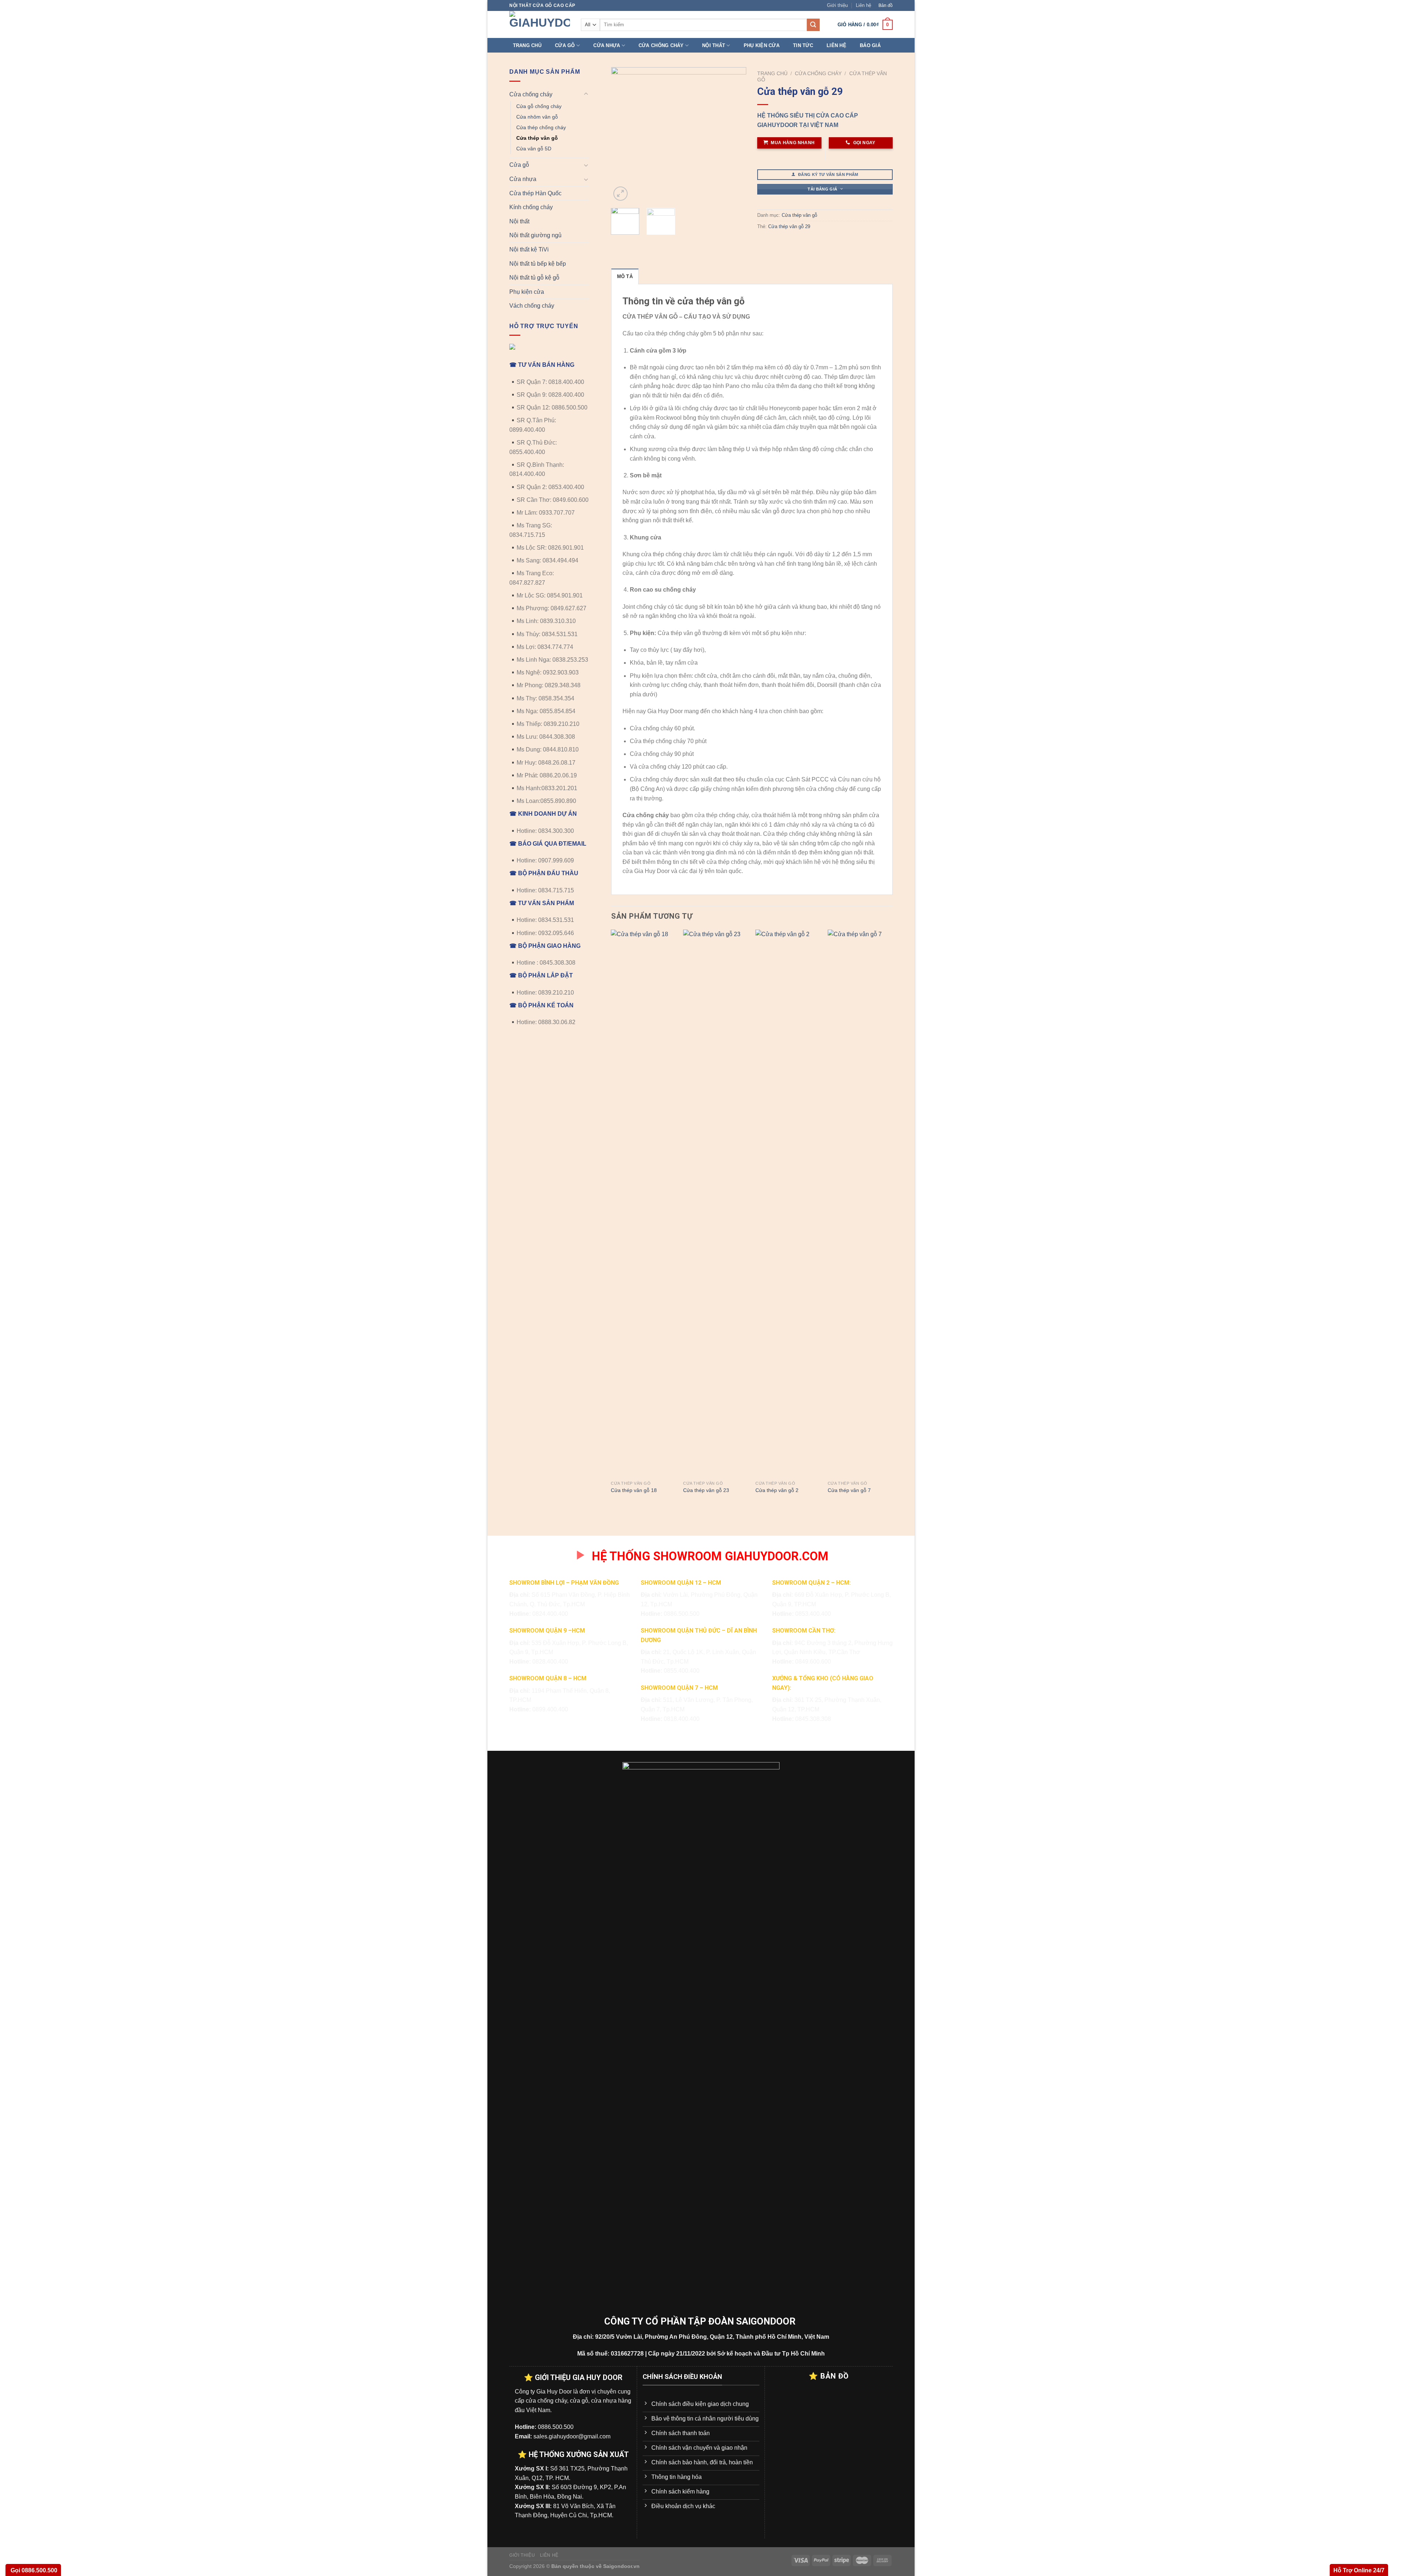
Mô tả (625, 276)
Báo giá (870, 45)
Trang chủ (527, 45)
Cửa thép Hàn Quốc (535, 193)
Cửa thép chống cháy (541, 127)
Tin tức (803, 45)
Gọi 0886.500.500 (33, 2570)
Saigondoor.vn (621, 2566)
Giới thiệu (837, 5)
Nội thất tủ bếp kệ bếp (538, 264)
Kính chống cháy (531, 207)
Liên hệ (863, 5)
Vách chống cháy (532, 306)
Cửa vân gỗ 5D (534, 149)
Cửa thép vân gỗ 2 (777, 1490)
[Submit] (813, 25)
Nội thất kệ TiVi (529, 249)
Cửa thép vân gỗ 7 (849, 1490)
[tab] (625, 276)
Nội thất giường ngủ (535, 235)
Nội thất (714, 45)
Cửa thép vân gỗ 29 (789, 226)
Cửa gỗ (565, 45)
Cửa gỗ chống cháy (539, 106)
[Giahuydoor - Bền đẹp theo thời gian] (540, 24)
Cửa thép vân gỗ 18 (634, 1490)
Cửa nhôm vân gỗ (537, 117)
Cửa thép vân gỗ (537, 138)
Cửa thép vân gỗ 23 (706, 1490)
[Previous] (623, 135)
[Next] (735, 135)
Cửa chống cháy (661, 45)
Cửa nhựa (607, 45)
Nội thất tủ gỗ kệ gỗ (534, 278)
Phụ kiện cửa (762, 45)
